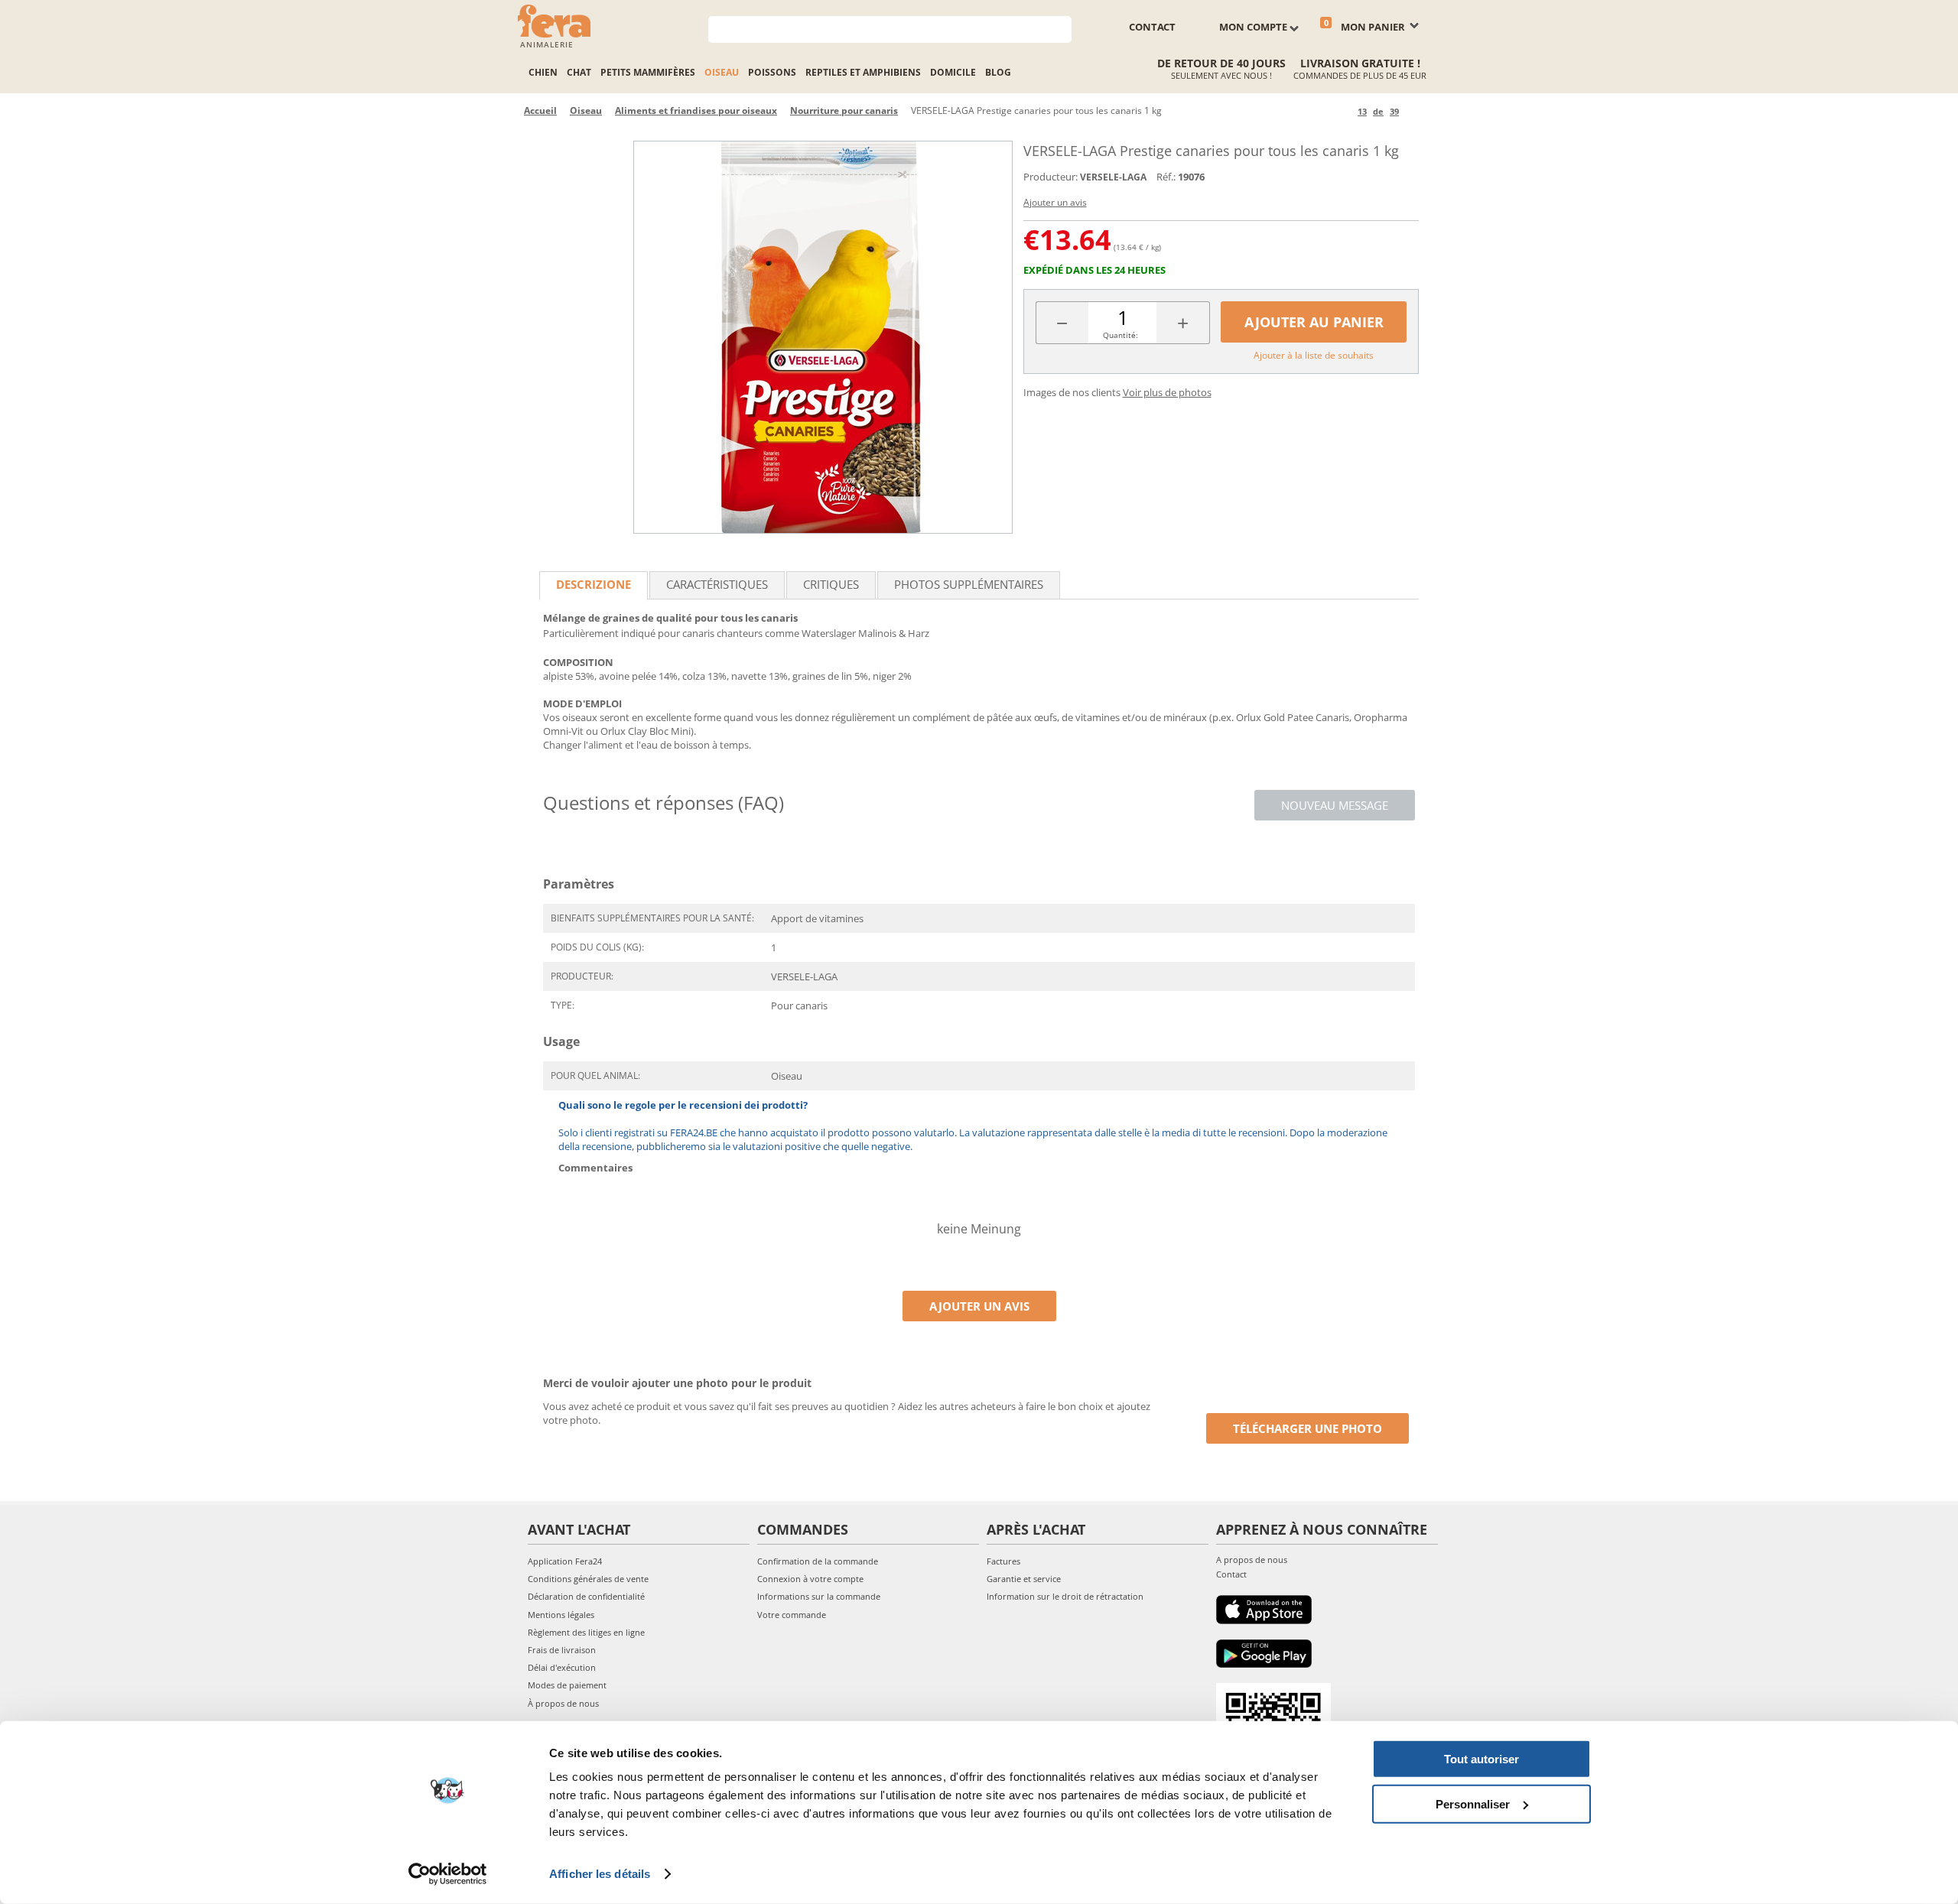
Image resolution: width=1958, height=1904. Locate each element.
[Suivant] (1413, 111)
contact (1152, 27)
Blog (998, 72)
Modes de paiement (567, 1685)
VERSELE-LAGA (1113, 177)
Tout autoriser (1482, 1759)
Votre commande (792, 1615)
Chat (579, 72)
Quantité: (1120, 335)
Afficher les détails (600, 1874)
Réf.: (1166, 177)
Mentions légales (561, 1615)
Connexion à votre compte (810, 1579)
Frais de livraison (562, 1650)
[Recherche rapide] (1060, 28)
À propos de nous (563, 1703)
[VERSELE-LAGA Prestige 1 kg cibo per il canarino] (823, 337)
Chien (543, 72)
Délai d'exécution (562, 1667)
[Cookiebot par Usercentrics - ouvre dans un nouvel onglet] (448, 1874)
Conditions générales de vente (588, 1579)
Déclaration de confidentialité (586, 1596)
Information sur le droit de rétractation (1065, 1596)
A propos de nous (1252, 1560)
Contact (1231, 1574)
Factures (1003, 1561)
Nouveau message (1335, 805)
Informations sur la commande (819, 1596)
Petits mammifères (648, 72)
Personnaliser (1473, 1803)
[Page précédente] (1343, 111)
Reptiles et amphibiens (863, 72)
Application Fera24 (565, 1561)
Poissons (772, 72)
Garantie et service (1024, 1579)
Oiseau (722, 72)
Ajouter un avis (1055, 202)
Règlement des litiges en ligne (586, 1632)
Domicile (953, 72)
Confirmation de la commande (818, 1561)
